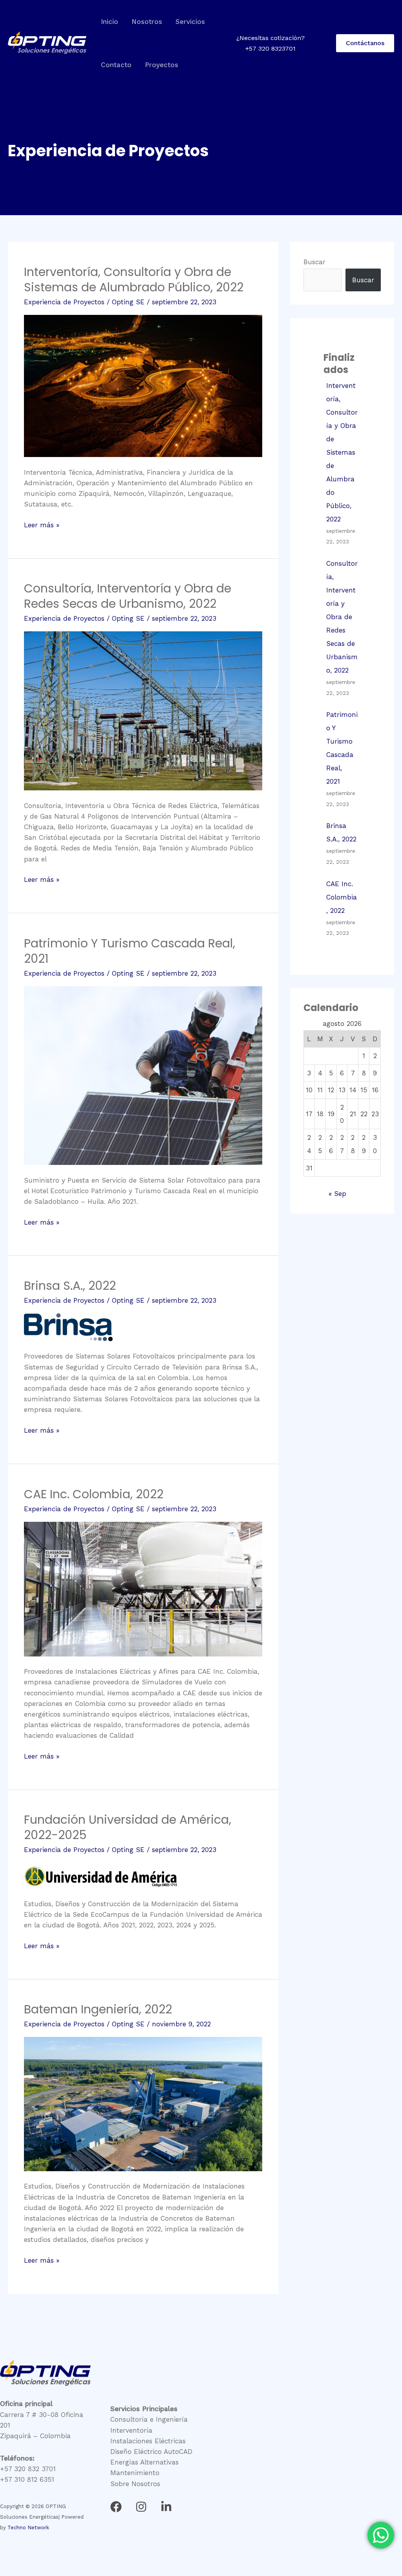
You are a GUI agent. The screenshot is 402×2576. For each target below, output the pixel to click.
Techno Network (28, 2528)
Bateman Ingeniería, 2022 (98, 2009)
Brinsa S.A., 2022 (70, 1286)
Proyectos (162, 65)
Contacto (116, 65)
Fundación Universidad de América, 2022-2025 (128, 1827)
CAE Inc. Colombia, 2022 (94, 1494)
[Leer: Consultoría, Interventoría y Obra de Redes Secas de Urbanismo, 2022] (143, 710)
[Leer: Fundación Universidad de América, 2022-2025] (101, 1875)
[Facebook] (116, 2507)
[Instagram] (141, 2507)
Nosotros (147, 22)
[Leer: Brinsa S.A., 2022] (68, 1327)
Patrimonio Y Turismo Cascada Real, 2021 (130, 951)
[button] (365, 43)
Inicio (110, 22)
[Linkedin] (166, 2507)
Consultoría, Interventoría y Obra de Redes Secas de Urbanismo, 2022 (128, 596)
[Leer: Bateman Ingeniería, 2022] (143, 2103)
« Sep (337, 1194)
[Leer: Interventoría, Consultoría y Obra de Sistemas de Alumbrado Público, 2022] (143, 385)
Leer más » (42, 524)
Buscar (314, 262)
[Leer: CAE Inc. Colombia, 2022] (143, 1588)
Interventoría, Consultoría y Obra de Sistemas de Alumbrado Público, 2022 (134, 280)
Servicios (190, 22)
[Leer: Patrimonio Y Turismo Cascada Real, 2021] (143, 1075)
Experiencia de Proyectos (64, 302)
